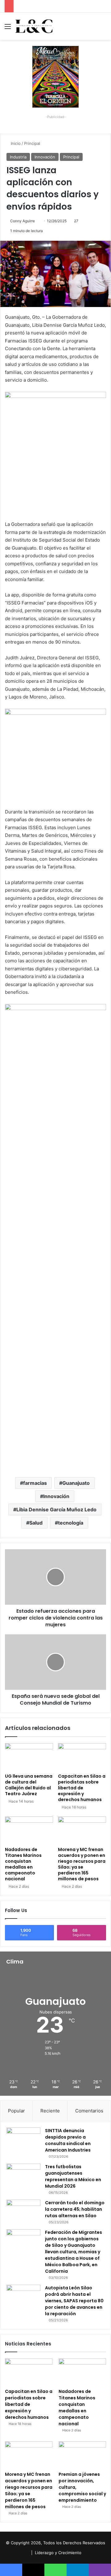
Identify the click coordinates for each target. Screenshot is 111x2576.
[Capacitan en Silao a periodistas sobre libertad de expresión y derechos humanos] (82, 1757)
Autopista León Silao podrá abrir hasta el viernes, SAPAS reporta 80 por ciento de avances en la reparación (74, 2301)
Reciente (50, 2111)
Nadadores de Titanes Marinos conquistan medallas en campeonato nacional (23, 1864)
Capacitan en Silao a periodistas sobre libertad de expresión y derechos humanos (82, 1788)
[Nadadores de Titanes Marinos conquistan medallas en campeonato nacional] (29, 1830)
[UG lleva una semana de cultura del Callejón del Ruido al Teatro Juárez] (29, 1757)
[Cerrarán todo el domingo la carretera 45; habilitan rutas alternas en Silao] (23, 2211)
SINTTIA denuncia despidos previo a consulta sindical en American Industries (68, 2140)
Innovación (45, 157)
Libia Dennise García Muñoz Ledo (56, 1509)
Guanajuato (76, 1483)
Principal (32, 143)
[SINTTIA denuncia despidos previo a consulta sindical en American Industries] (23, 2139)
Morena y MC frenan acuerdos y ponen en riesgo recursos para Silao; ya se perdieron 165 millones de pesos (82, 1864)
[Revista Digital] (55, 76)
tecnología (71, 1523)
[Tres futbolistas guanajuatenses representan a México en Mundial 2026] (23, 2175)
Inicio (15, 143)
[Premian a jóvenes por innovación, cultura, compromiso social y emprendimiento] (82, 2455)
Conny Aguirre (23, 221)
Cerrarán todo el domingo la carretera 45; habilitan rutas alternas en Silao (75, 2209)
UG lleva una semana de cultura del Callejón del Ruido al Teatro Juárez (29, 1785)
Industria (18, 157)
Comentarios (89, 2111)
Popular (16, 2111)
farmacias (35, 1483)
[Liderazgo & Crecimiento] (34, 26)
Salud (36, 1523)
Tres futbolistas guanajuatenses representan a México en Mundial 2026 (73, 2176)
